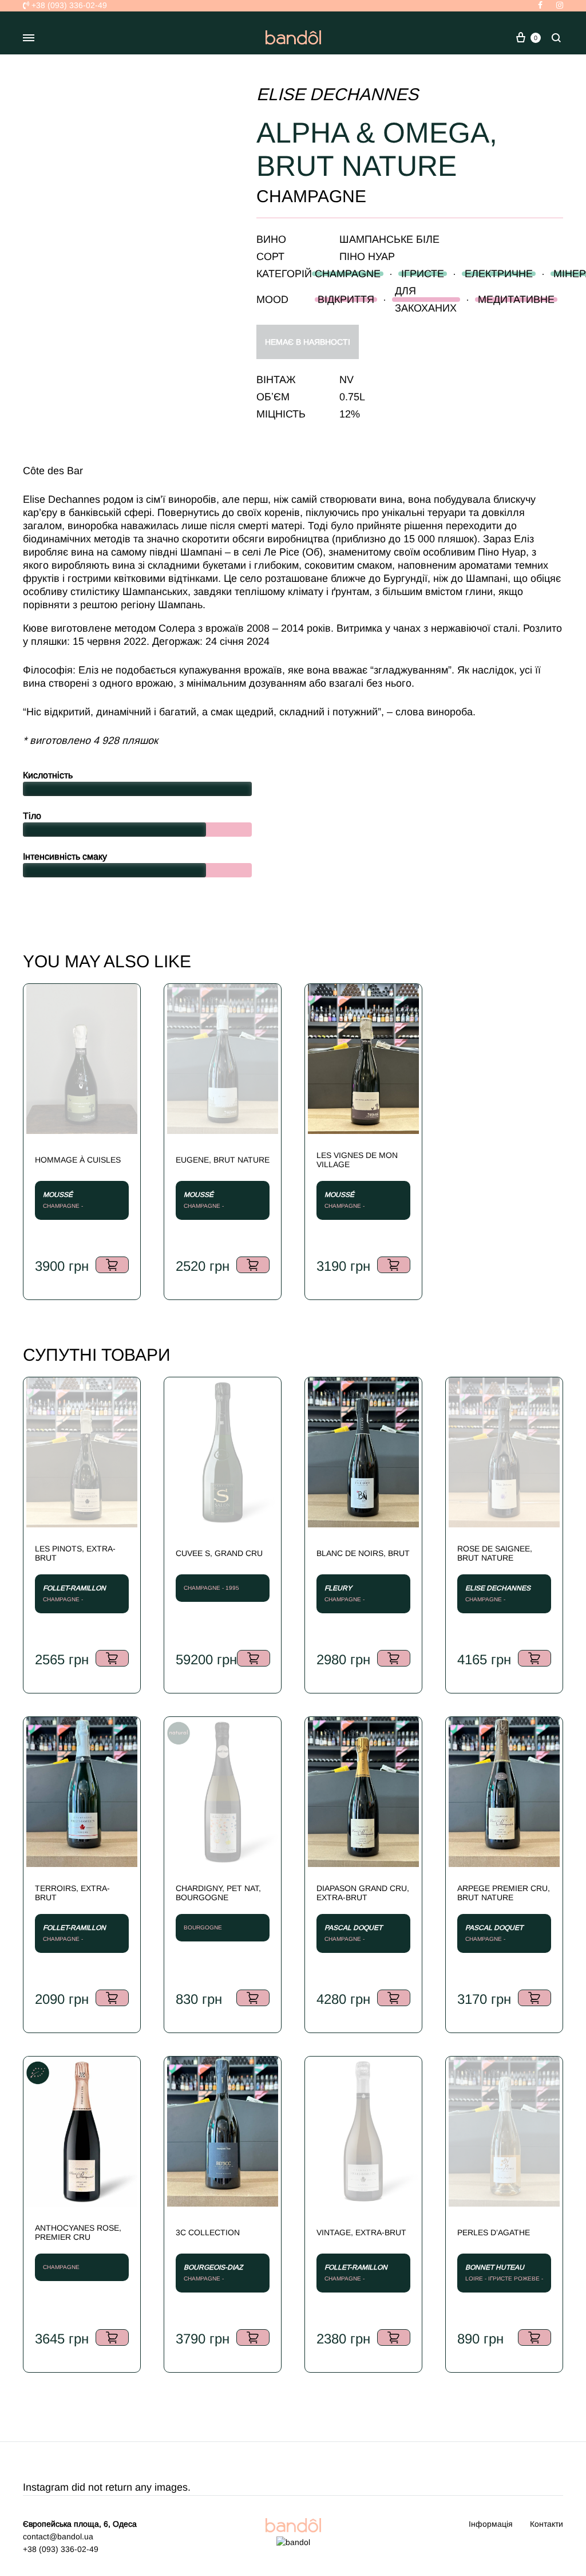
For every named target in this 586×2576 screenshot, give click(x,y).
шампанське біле (389, 239)
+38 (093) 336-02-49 (68, 5)
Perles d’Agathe (494, 2232)
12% (350, 414)
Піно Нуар (367, 257)
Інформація (491, 2524)
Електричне (499, 274)
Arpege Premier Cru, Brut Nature (504, 1893)
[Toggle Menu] (29, 38)
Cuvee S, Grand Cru (219, 1553)
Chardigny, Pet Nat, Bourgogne (218, 1893)
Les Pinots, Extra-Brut (75, 1553)
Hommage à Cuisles (78, 1160)
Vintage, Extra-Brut (361, 2232)
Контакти (547, 2524)
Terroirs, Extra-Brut (72, 1893)
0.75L (352, 397)
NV (347, 380)
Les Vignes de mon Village (357, 1160)
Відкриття (346, 300)
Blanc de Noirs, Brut (363, 1553)
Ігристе (423, 274)
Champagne (348, 274)
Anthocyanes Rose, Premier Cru (78, 2232)
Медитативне (516, 300)
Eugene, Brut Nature (223, 1160)
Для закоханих (426, 300)
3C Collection (208, 2232)
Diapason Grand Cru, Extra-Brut (363, 1893)
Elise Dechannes (337, 94)
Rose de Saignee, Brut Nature (495, 1553)
